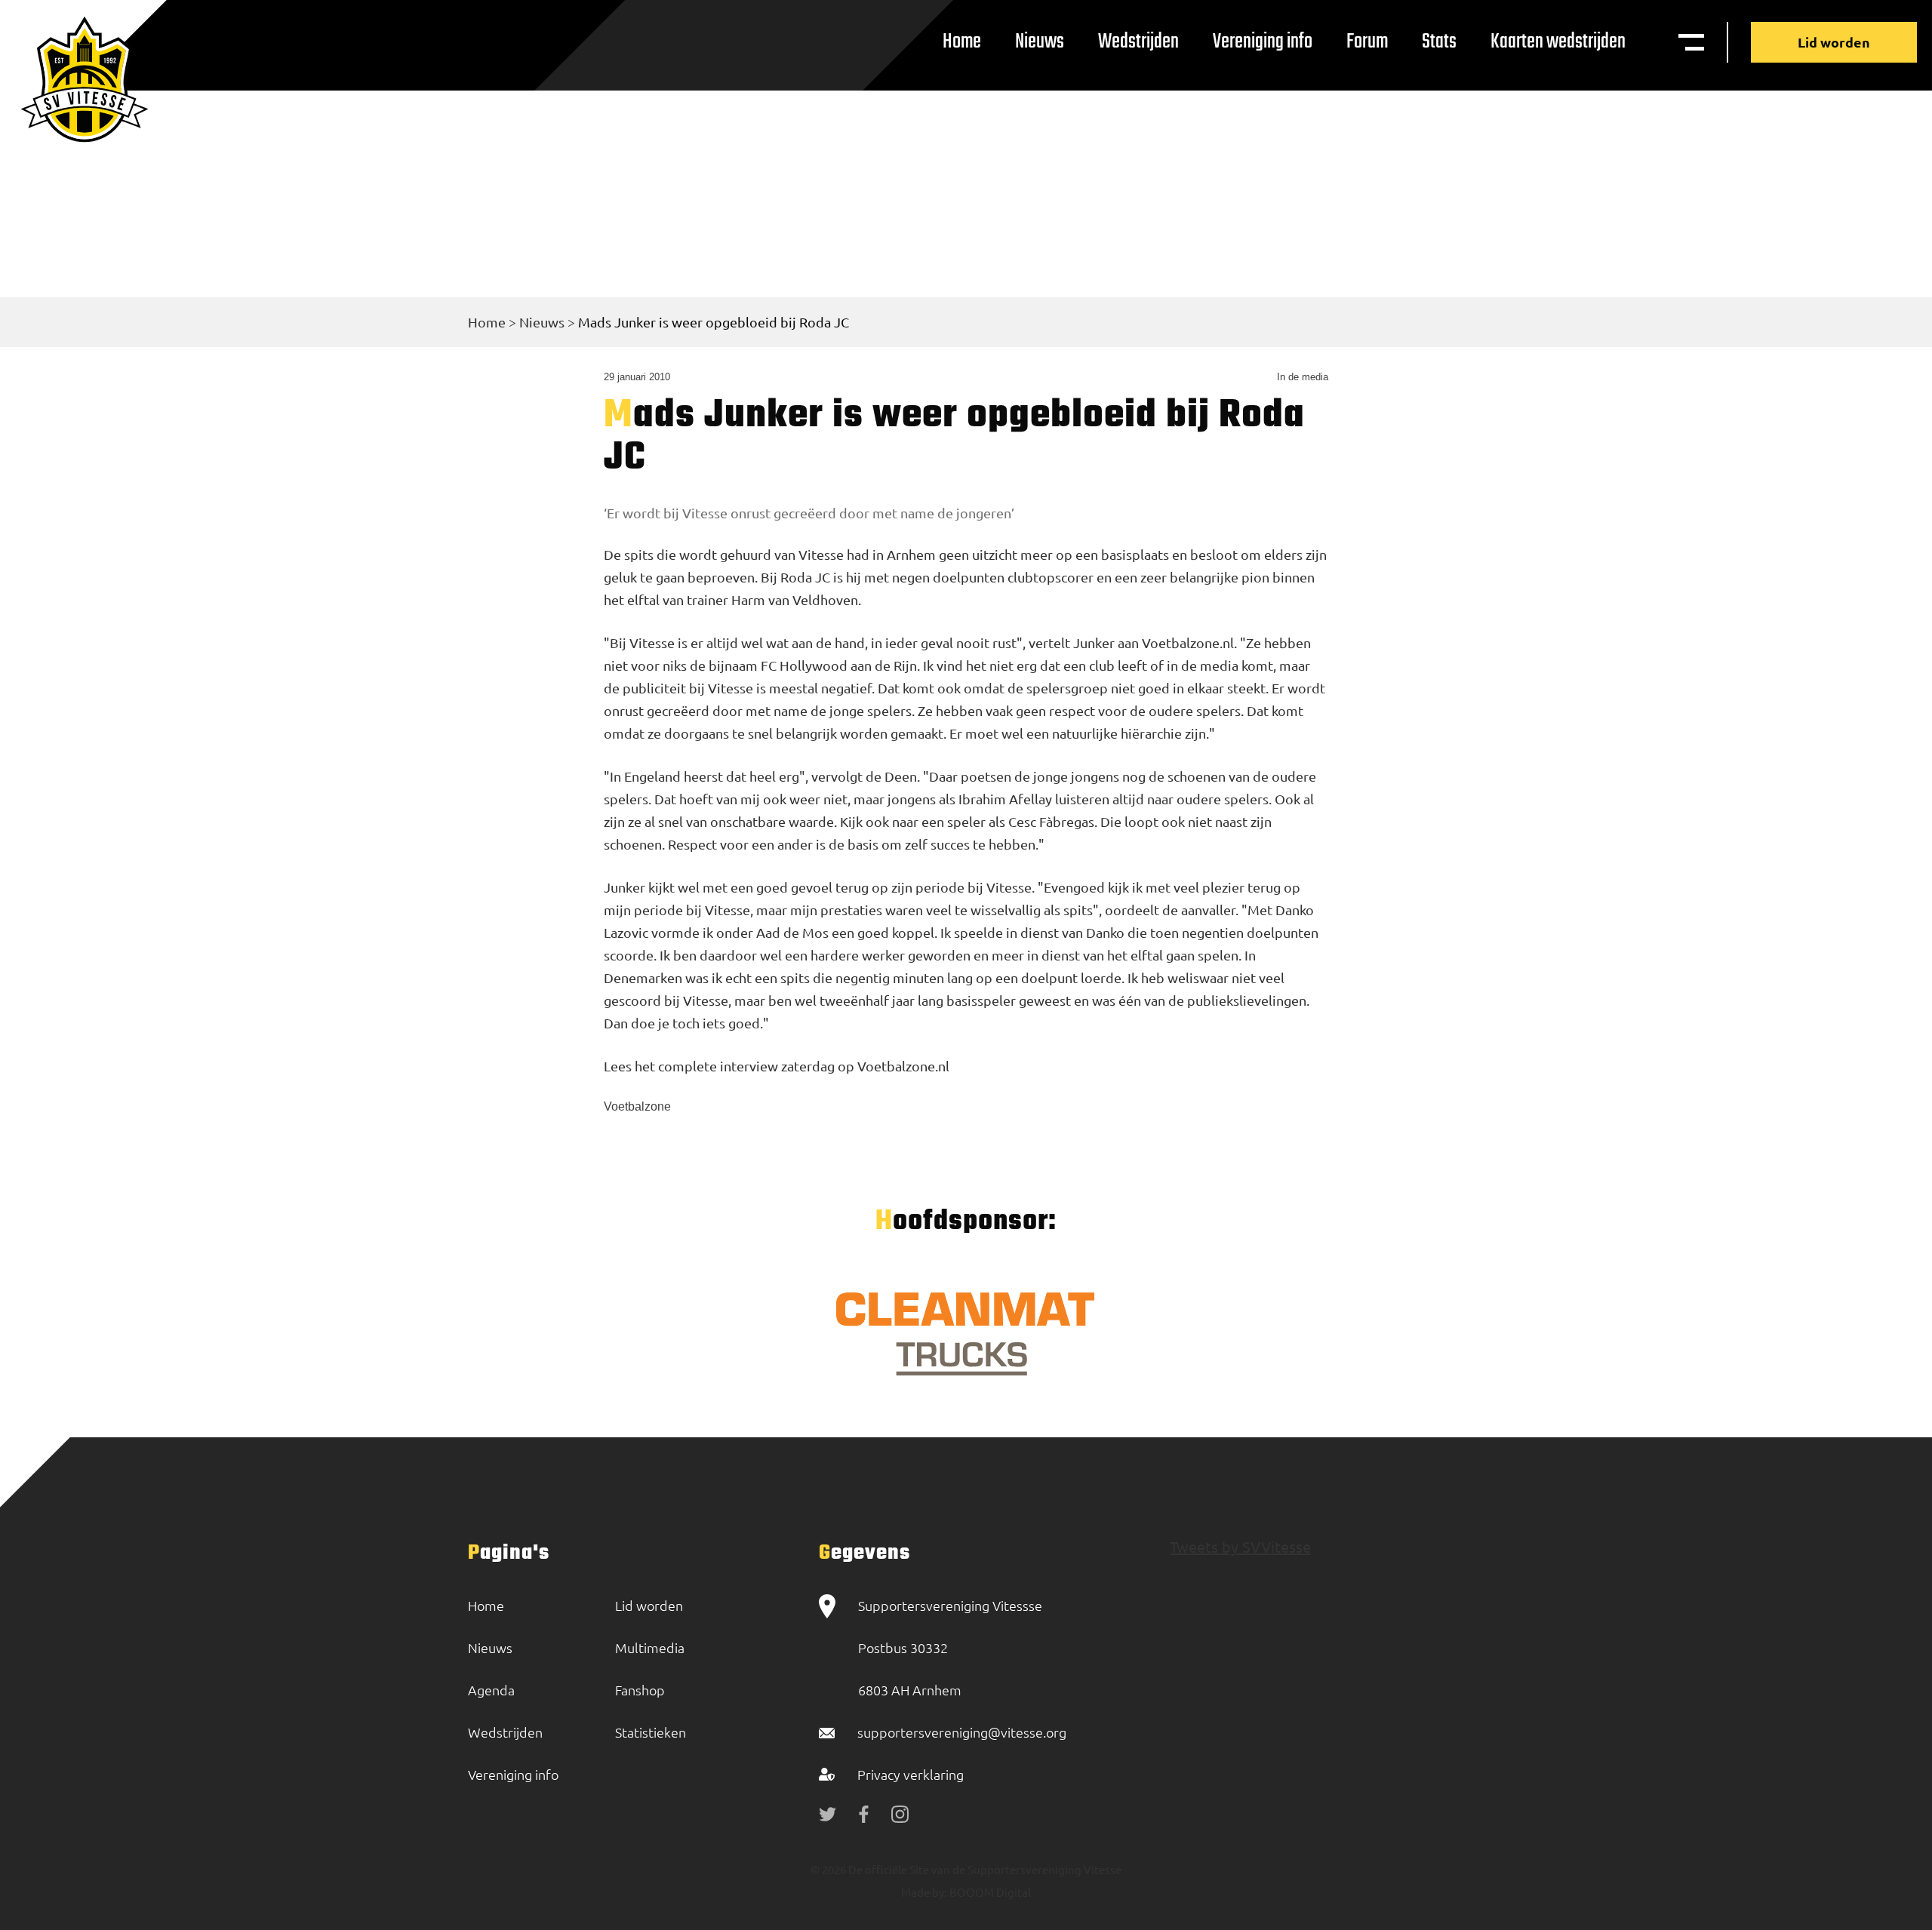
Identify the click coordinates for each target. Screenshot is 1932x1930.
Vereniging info (1263, 42)
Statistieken (651, 1732)
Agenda (491, 1690)
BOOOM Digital (989, 1892)
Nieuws (1040, 42)
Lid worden (1834, 42)
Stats (1439, 42)
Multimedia (650, 1647)
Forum (1367, 42)
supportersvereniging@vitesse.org (962, 1732)
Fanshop (640, 1690)
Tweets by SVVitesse (1240, 1546)
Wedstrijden (1138, 42)
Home (962, 42)
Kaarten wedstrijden (1558, 42)
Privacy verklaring (911, 1774)
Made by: (924, 1892)
